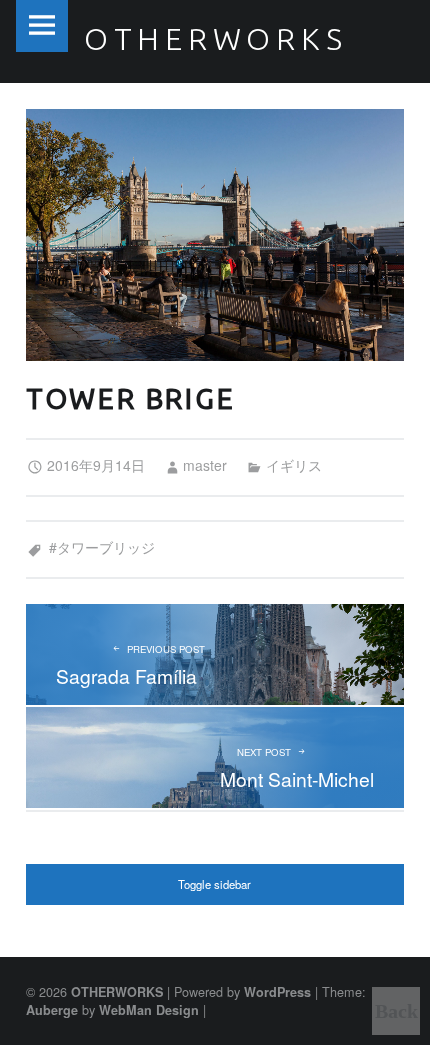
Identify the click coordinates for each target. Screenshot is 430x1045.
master (205, 465)
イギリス (294, 465)
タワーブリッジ (106, 547)
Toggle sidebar (214, 884)
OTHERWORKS (117, 992)
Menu (42, 26)
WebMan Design (149, 1010)
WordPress (277, 992)
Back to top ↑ (396, 1018)
